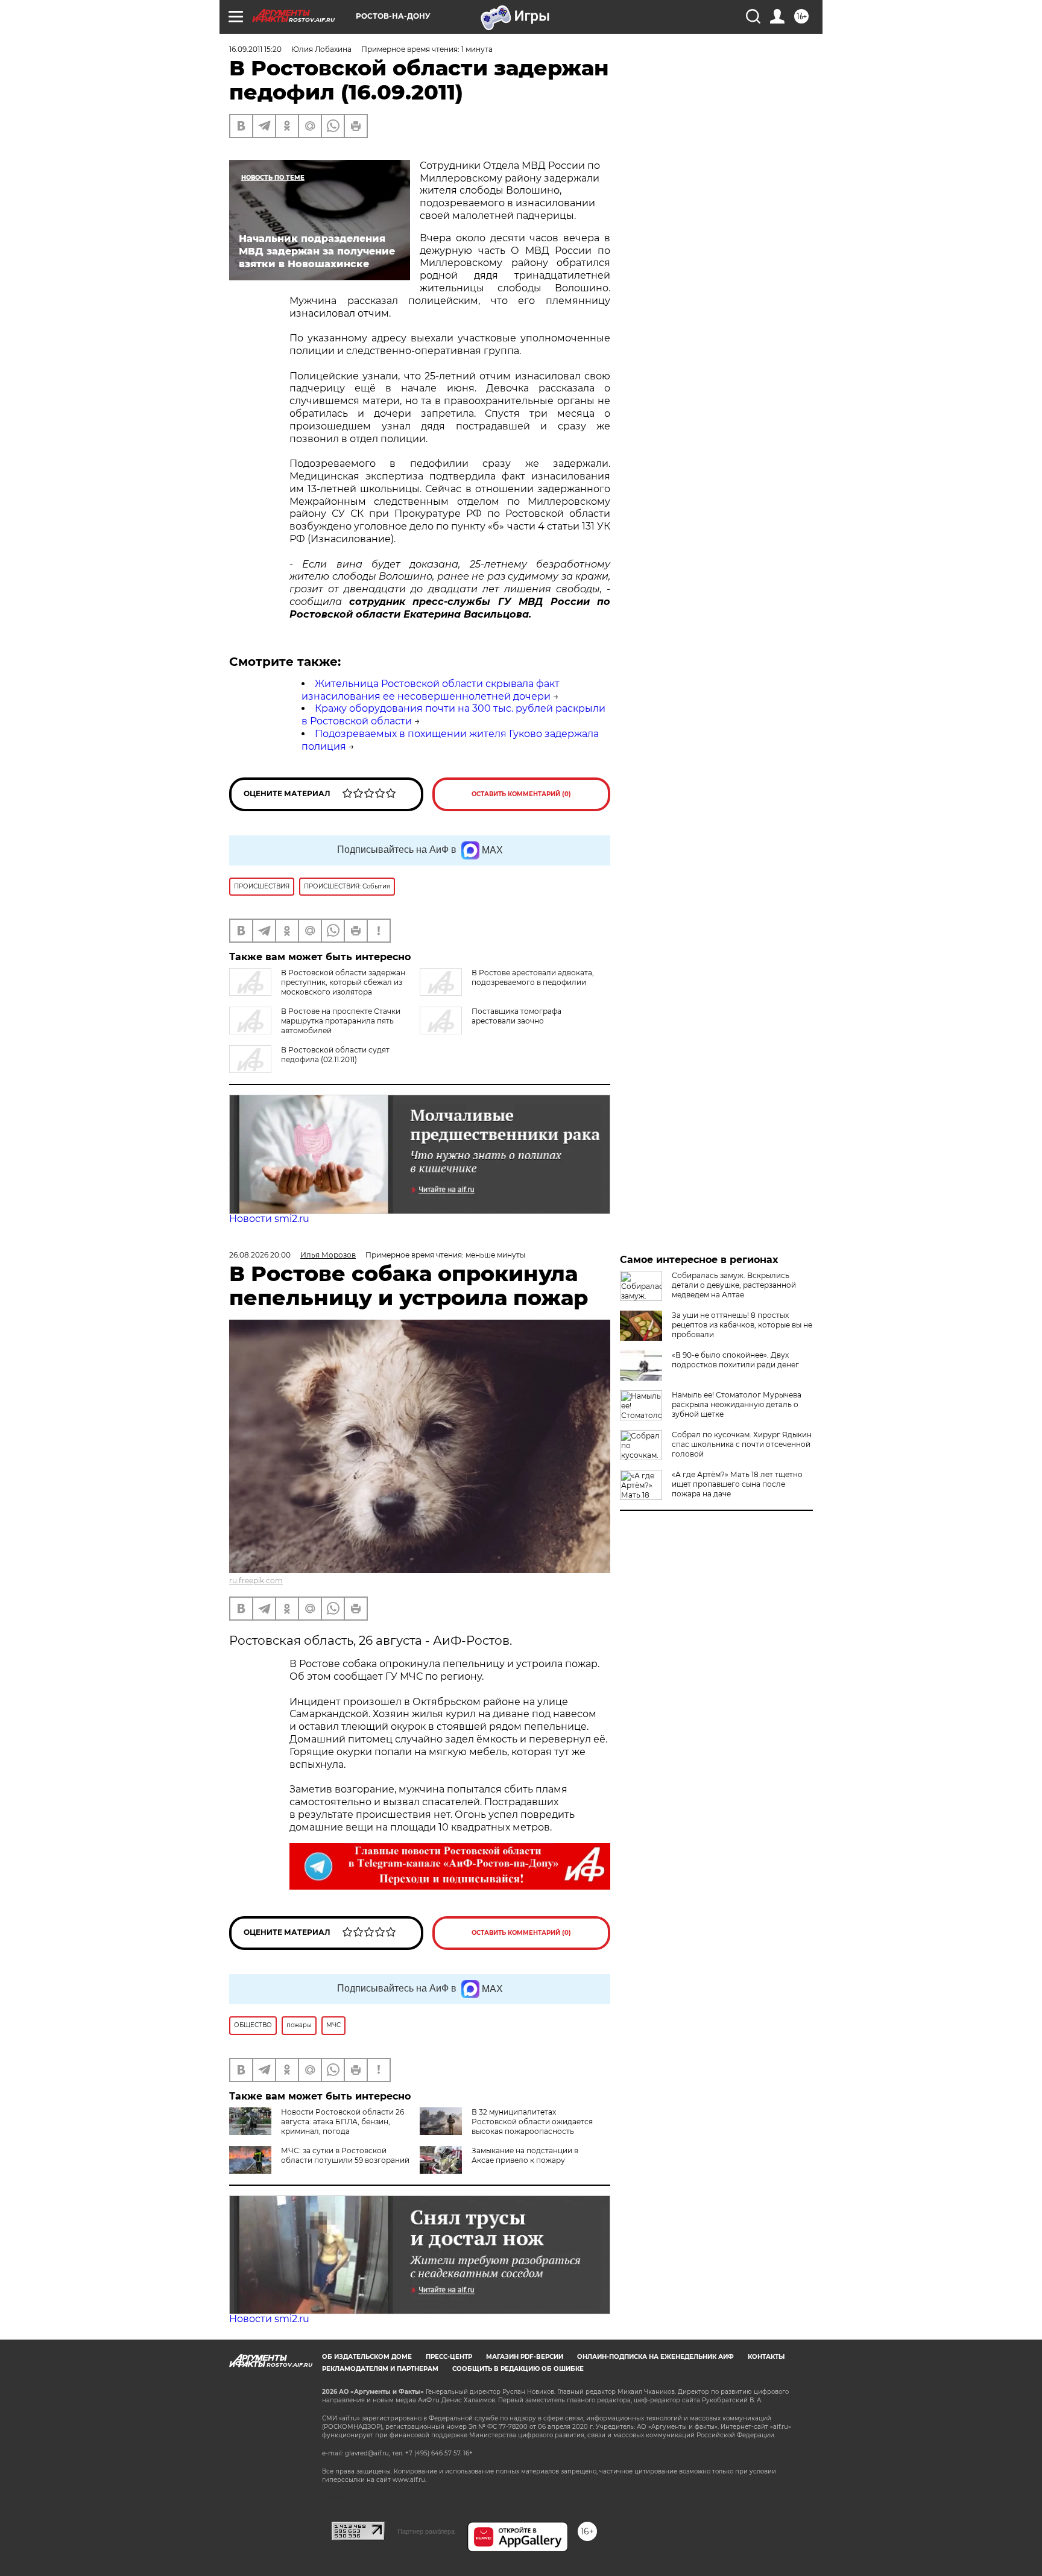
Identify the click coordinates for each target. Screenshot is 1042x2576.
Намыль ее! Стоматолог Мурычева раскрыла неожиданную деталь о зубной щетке (737, 1404)
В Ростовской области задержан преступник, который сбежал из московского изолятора (343, 982)
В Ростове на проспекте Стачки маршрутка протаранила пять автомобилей (341, 1021)
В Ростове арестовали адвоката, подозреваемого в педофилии (533, 977)
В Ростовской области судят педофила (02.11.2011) (335, 1055)
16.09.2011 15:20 (255, 49)
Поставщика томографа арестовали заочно (516, 1016)
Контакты (766, 2357)
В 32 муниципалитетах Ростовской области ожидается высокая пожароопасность (532, 2122)
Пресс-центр (449, 2357)
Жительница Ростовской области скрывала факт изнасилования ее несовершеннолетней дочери (431, 690)
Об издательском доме (367, 2357)
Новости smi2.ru (269, 1219)
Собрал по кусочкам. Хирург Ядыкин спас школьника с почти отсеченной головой (742, 1444)
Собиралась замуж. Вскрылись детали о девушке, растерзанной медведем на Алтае (734, 1285)
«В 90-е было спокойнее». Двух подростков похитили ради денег (735, 1360)
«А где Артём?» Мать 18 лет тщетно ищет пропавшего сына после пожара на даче (737, 1484)
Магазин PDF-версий (525, 2357)
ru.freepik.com (256, 1581)
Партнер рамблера (426, 2531)
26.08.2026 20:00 (260, 1255)
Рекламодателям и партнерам (380, 2369)
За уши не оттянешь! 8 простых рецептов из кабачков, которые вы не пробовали (742, 1325)
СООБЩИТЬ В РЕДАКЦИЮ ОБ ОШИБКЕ (518, 2369)
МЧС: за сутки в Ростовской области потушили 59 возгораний (345, 2155)
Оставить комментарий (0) (521, 794)
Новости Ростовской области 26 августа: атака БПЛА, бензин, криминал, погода (343, 2122)
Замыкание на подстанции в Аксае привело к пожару (525, 2155)
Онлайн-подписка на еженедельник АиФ (655, 2357)
